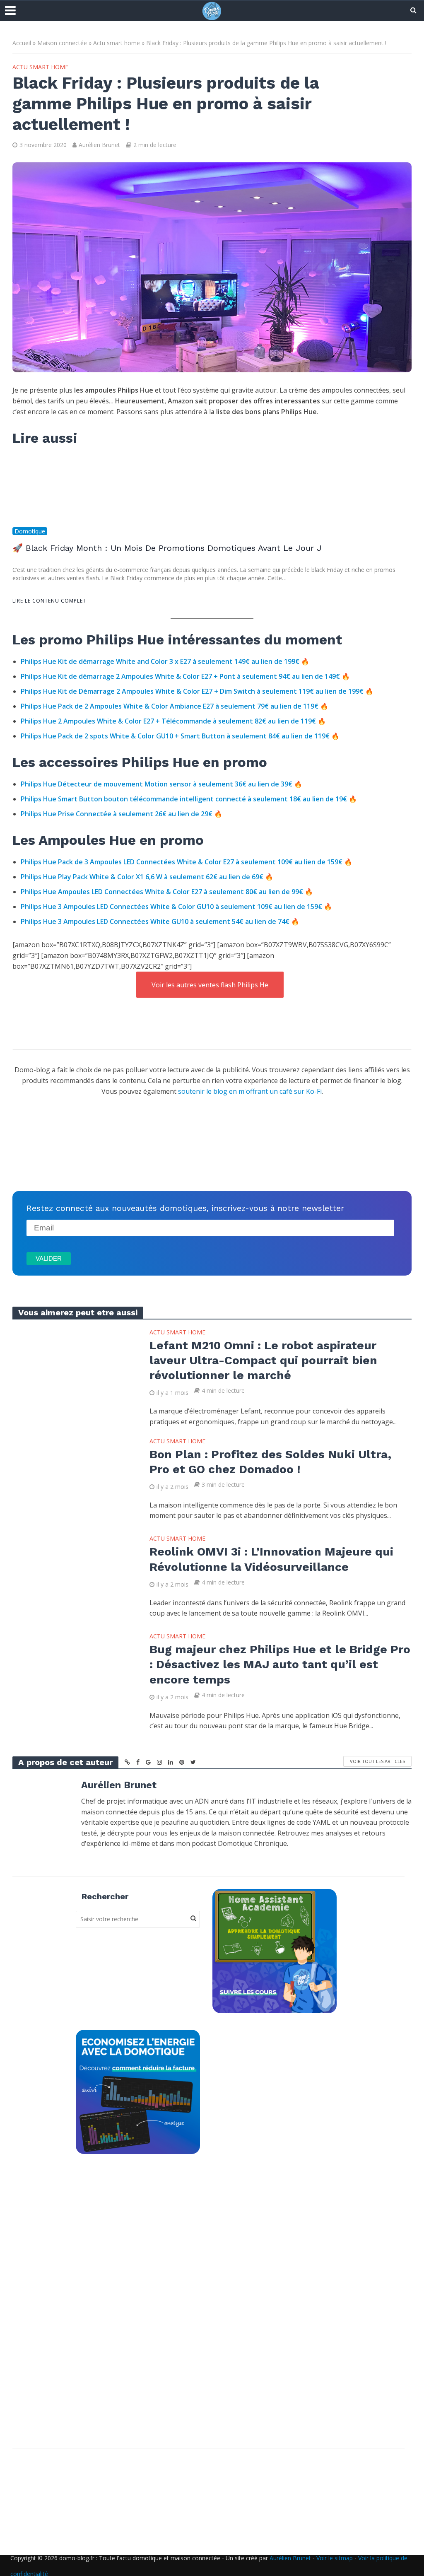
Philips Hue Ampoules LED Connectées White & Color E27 (163, 892)
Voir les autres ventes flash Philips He (210, 985)
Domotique (30, 531)
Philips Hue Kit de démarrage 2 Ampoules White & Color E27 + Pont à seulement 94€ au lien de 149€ (181, 676)
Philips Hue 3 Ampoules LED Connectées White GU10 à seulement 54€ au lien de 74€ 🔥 (160, 921)
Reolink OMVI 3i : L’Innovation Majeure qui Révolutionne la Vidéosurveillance (271, 1559)
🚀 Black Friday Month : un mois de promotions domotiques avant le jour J (167, 548)
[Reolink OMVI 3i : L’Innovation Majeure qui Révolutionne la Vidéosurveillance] (75, 1574)
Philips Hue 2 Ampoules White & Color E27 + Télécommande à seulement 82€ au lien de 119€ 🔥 (173, 721)
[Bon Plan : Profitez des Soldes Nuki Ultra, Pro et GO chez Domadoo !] (75, 1476)
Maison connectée (62, 43)
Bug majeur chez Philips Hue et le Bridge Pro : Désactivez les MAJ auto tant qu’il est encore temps (280, 1664)
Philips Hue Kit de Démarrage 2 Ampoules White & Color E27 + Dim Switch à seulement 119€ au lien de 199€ (192, 691)
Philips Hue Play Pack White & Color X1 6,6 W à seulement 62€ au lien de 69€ (143, 877)
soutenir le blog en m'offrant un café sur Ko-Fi (250, 1091)
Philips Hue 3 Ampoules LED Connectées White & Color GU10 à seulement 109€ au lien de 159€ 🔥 (176, 907)
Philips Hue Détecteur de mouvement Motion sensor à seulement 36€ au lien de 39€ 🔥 (161, 784)
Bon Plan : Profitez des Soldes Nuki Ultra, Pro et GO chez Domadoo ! (270, 1462)
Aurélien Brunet (99, 145)
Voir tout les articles (377, 1761)
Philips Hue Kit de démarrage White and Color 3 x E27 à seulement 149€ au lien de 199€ (160, 661)
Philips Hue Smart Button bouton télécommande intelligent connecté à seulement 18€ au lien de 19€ (184, 799)
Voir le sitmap (335, 2558)
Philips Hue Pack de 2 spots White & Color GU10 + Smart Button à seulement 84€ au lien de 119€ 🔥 (180, 736)
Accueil (22, 43)
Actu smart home (117, 43)
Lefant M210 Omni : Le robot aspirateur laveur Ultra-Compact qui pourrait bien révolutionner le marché (263, 1360)
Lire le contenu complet (49, 601)
